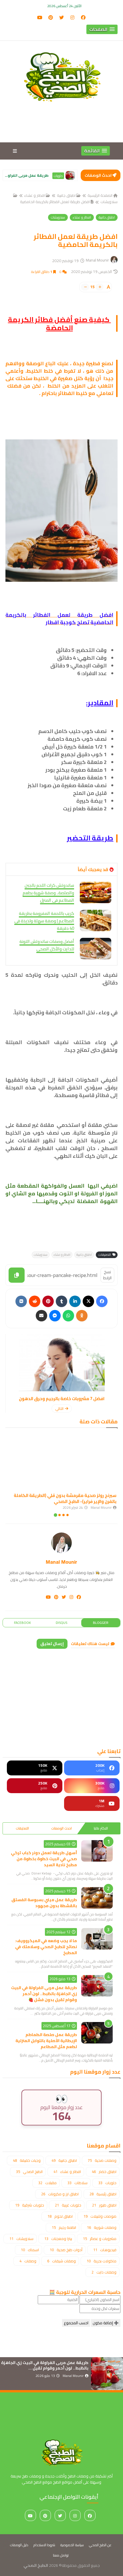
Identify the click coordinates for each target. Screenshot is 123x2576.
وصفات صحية (102, 2160)
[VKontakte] (21, 1301)
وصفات (28, 2261)
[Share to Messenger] (55, 1316)
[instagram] (72, 17)
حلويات (107, 2183)
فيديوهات (105, 2250)
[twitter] (61, 17)
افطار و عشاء (35, 195)
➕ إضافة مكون (106, 2323)
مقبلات (47, 2183)
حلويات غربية (68, 2205)
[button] (102, 29)
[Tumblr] (61, 1301)
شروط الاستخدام (44, 2545)
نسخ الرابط (107, 1275)
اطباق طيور (59, 179)
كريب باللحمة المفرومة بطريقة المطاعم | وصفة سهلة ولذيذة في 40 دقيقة (44, 921)
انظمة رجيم (64, 2227)
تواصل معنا (61, 2555)
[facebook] (83, 17)
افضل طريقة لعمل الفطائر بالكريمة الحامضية (55, 202)
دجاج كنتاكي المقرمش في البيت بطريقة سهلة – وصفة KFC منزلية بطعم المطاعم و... (27, 175)
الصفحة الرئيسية (100, 195)
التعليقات (22, 1828)
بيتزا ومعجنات (58, 2239)
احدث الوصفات (61, 1828)
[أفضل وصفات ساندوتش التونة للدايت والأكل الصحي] (96, 949)
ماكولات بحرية (102, 2261)
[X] (88, 1301)
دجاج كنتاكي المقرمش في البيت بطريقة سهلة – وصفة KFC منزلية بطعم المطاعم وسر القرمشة (63, 1498)
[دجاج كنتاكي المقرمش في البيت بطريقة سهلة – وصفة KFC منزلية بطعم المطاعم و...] (70, 175)
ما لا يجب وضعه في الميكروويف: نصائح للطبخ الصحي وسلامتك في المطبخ (46, 1947)
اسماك (30, 2250)
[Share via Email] (41, 1316)
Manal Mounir (61, 1562)
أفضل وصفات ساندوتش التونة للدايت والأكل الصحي (47, 945)
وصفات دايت (104, 2272)
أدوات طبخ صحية (66, 2250)
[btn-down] (85, 287)
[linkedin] (75, 1301)
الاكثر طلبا (101, 1828)
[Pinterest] (48, 1301)
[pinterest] (51, 17)
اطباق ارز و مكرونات (60, 2194)
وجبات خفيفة (27, 2160)
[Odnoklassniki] (82, 1316)
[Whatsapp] (68, 1316)
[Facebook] (102, 1301)
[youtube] (40, 17)
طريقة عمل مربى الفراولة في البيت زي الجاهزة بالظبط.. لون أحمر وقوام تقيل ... (45, 2365)
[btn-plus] (100, 287)
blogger (101, 1623)
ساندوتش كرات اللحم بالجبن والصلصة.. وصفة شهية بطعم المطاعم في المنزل (48, 893)
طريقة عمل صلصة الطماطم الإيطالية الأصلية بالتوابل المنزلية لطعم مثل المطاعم (46, 2041)
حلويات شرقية (30, 2205)
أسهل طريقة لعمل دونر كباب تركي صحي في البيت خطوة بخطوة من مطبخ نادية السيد (44, 1859)
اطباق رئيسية (103, 2194)
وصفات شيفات (61, 2261)
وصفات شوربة (102, 2227)
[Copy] (17, 1275)
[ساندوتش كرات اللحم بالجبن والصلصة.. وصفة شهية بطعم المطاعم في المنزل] (96, 892)
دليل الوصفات (19, 2545)
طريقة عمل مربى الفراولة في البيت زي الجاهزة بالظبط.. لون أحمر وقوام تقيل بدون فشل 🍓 (44, 1994)
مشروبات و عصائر (100, 2239)
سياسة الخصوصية (72, 2545)
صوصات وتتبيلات (100, 2216)
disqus (61, 1623)
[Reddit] (35, 1301)
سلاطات (78, 2183)
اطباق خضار (104, 2172)
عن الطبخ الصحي (100, 2545)
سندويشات (58, 217)
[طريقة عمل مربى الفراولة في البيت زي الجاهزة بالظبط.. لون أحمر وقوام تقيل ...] (107, 2374)
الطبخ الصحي (29, 2172)
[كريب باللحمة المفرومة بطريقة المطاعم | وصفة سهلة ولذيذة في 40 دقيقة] (96, 920)
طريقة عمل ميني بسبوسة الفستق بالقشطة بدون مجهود (44, 1903)
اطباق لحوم (60, 2216)
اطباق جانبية (66, 195)
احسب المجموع (76, 2323)
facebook (22, 1623)
